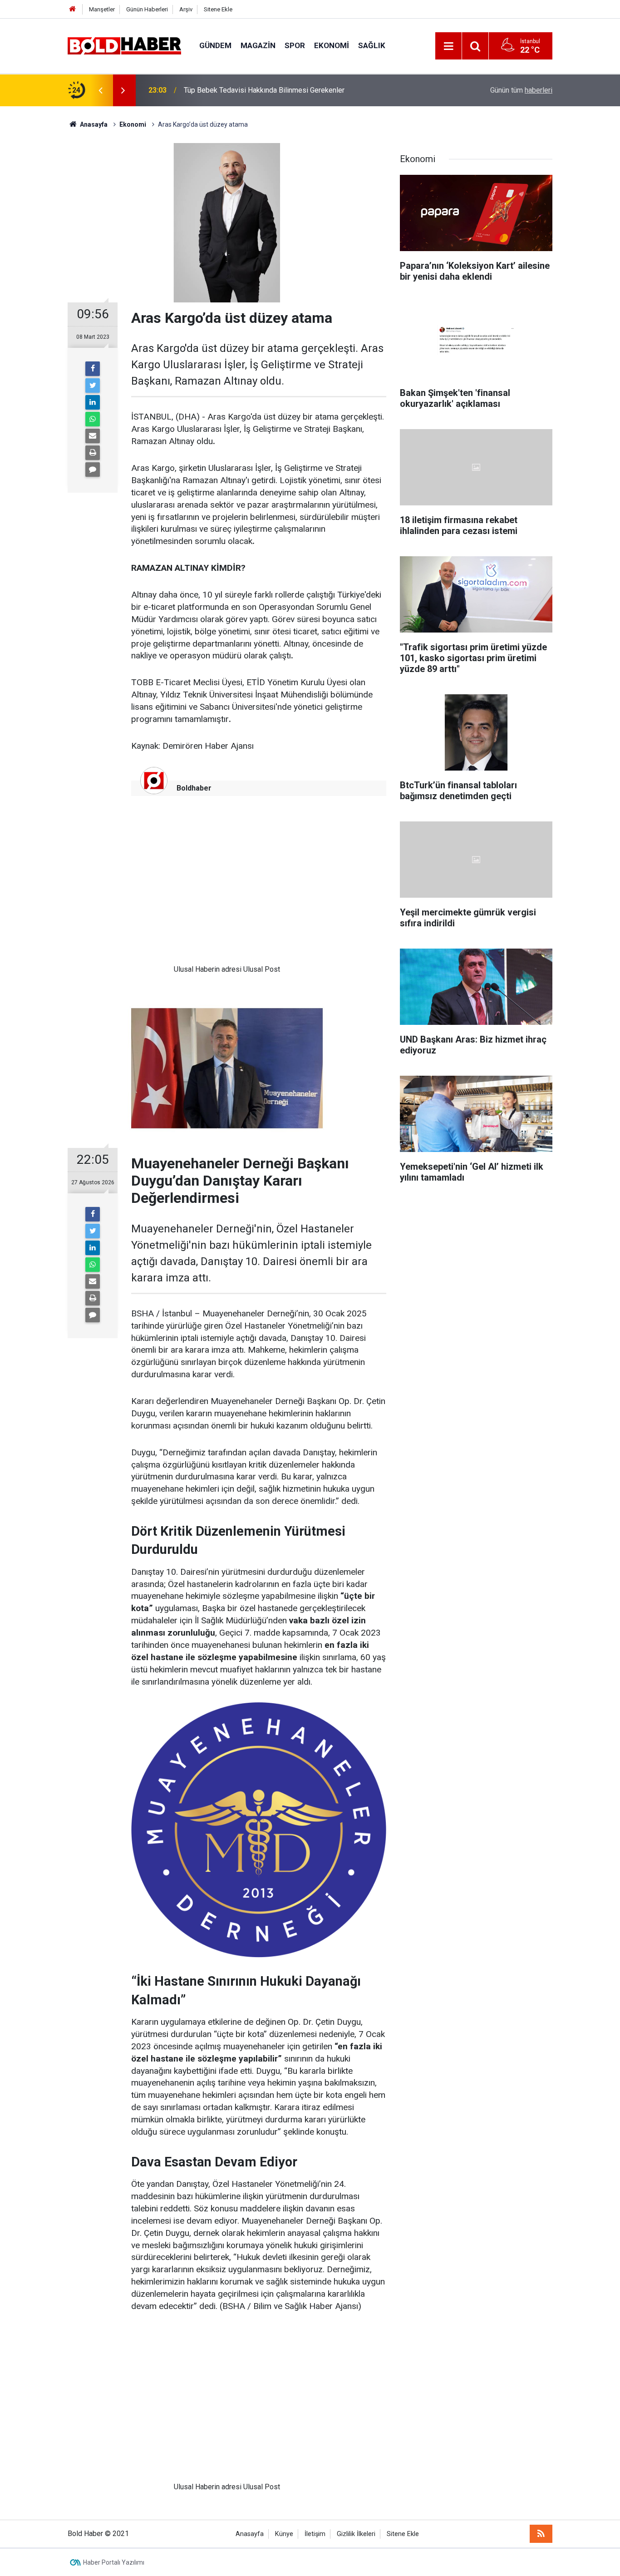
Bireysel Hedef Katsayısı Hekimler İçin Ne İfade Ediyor (271, 90)
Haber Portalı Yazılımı (114, 2562)
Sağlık (372, 45)
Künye (284, 2534)
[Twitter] (93, 386)
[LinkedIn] (93, 402)
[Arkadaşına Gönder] (93, 436)
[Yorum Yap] (93, 470)
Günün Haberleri (147, 9)
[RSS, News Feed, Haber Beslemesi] (541, 2534)
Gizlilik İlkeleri (356, 2534)
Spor (295, 45)
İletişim (315, 2534)
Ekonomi (332, 45)
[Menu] (448, 46)
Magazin (258, 45)
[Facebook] (93, 369)
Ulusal (184, 969)
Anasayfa (250, 2534)
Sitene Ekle (218, 9)
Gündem (215, 45)
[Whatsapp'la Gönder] (93, 419)
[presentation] (100, 90)
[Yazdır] (93, 453)
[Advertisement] (227, 887)
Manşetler (102, 9)
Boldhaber (194, 788)
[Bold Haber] (124, 45)
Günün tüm (521, 90)
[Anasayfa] (73, 9)
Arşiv (186, 9)
